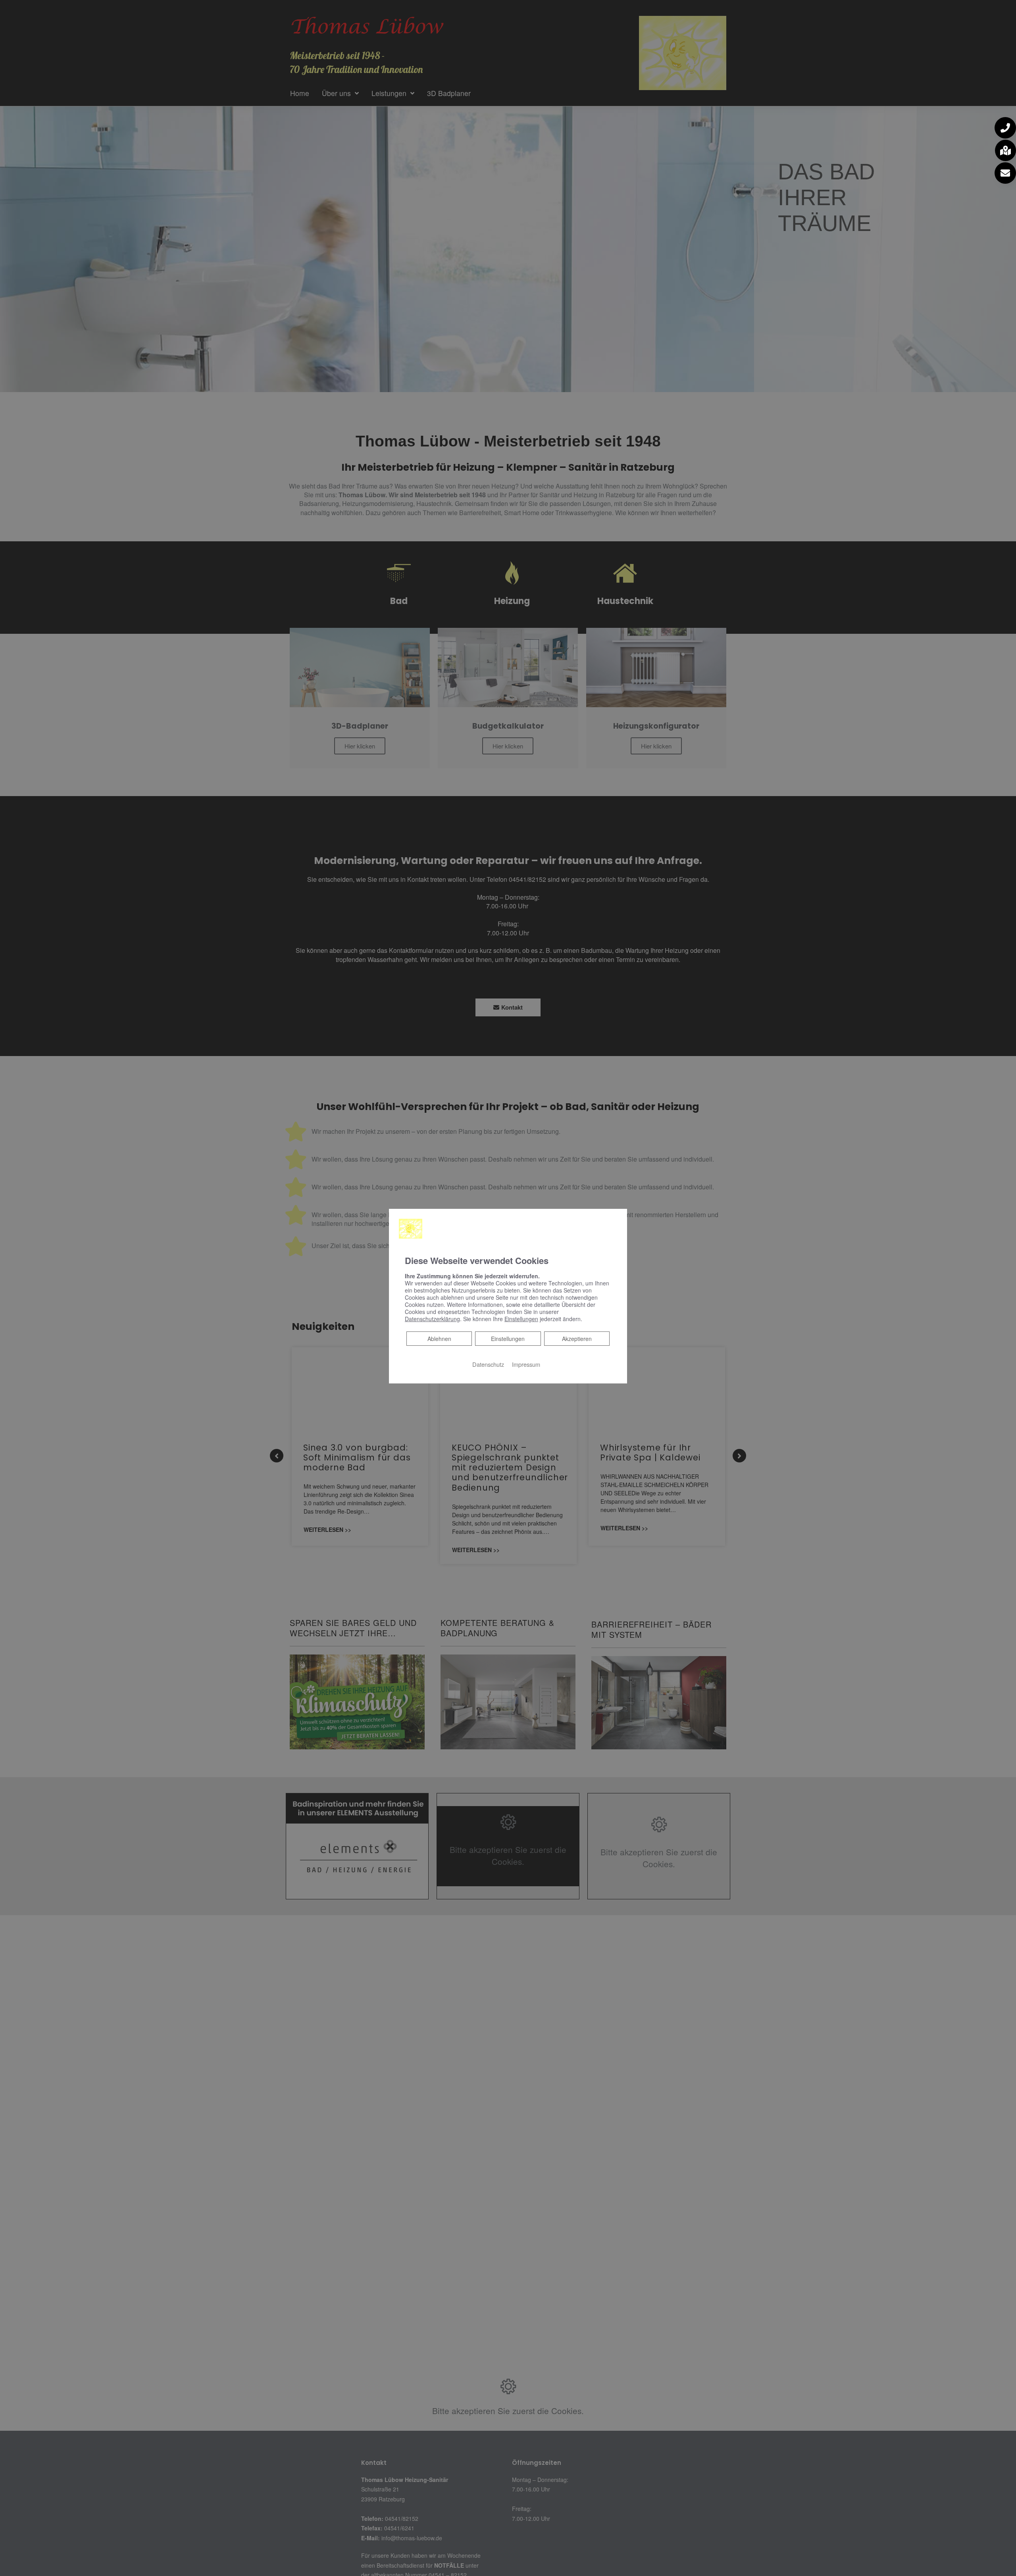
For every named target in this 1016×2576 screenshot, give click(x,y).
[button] (1005, 128)
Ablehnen (439, 1338)
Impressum (526, 1364)
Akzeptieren (577, 1339)
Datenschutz (488, 1364)
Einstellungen (508, 1339)
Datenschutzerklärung (432, 1319)
